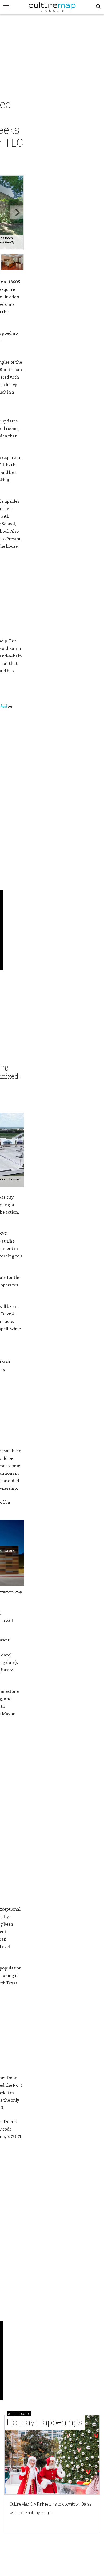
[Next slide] (17, 213)
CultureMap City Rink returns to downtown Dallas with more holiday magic (51, 2508)
